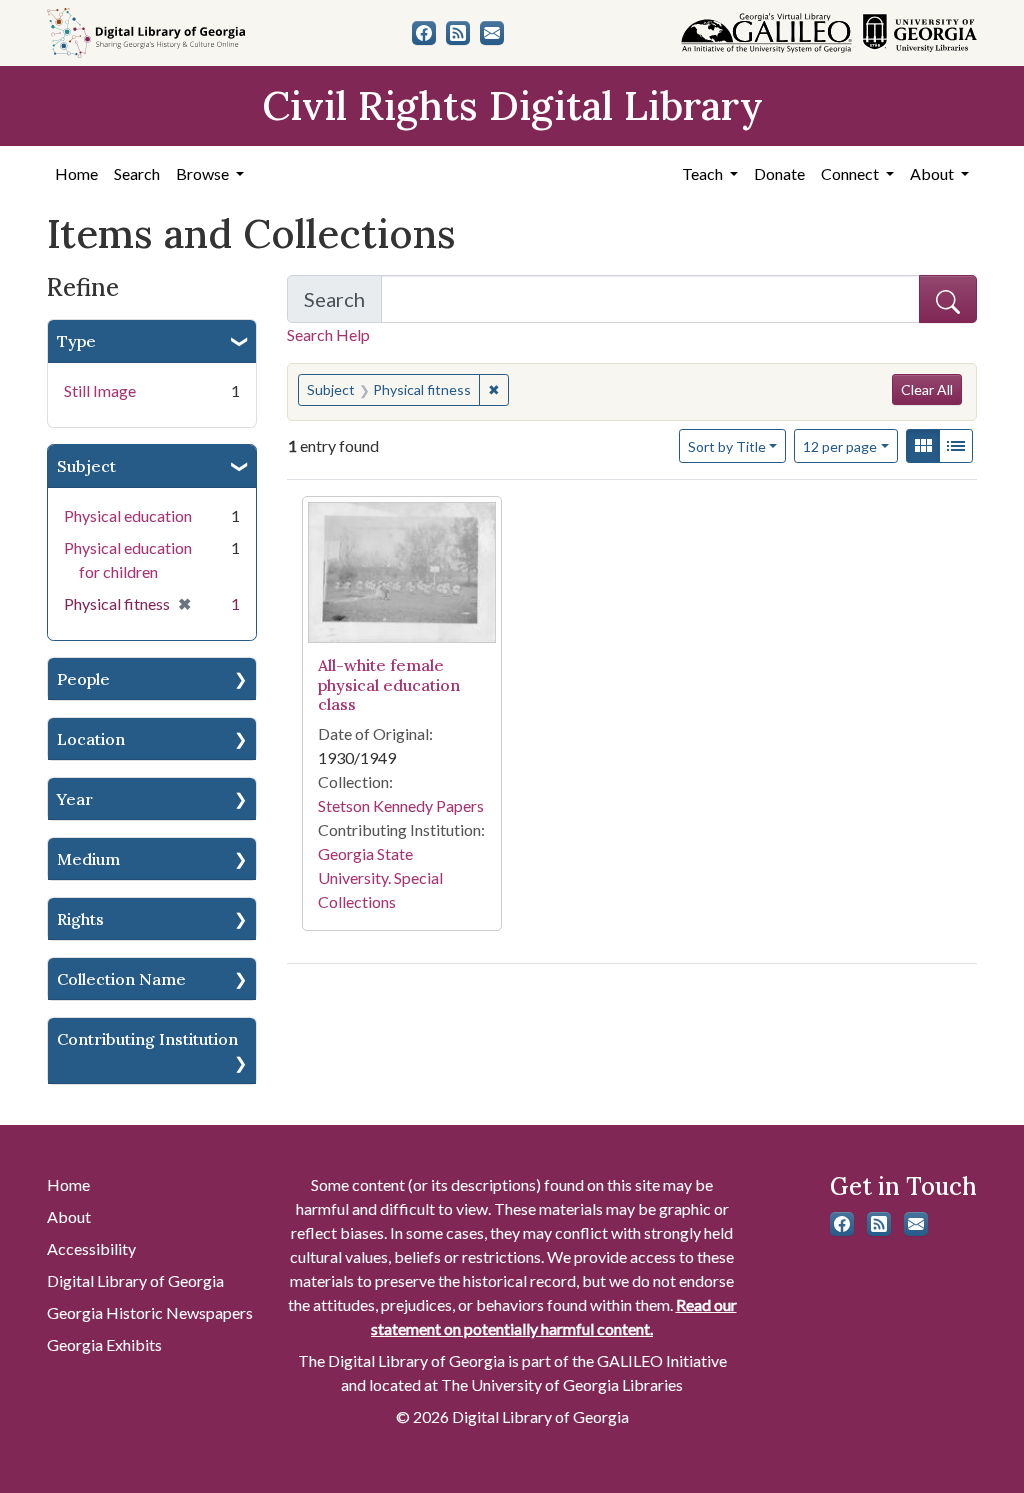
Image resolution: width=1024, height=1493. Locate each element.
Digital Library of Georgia (135, 1280)
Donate (779, 173)
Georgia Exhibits (104, 1344)
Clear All (927, 389)
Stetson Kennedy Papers (401, 805)
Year (75, 799)
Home (76, 173)
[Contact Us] (492, 33)
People (83, 679)
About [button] (933, 173)
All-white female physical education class (389, 684)
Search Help (328, 334)
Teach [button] (704, 173)
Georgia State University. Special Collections (380, 877)
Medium (88, 859)
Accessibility (91, 1248)
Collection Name (121, 979)
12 (840, 446)
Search (137, 173)
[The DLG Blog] (458, 33)
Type (76, 341)
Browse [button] (204, 173)
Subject (86, 466)
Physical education (128, 515)
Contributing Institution (147, 1039)
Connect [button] (851, 173)
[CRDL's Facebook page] (424, 33)
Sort (727, 446)
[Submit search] (948, 299)
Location (91, 739)
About (69, 1216)
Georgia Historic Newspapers (150, 1312)
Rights (80, 919)
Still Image (100, 390)
